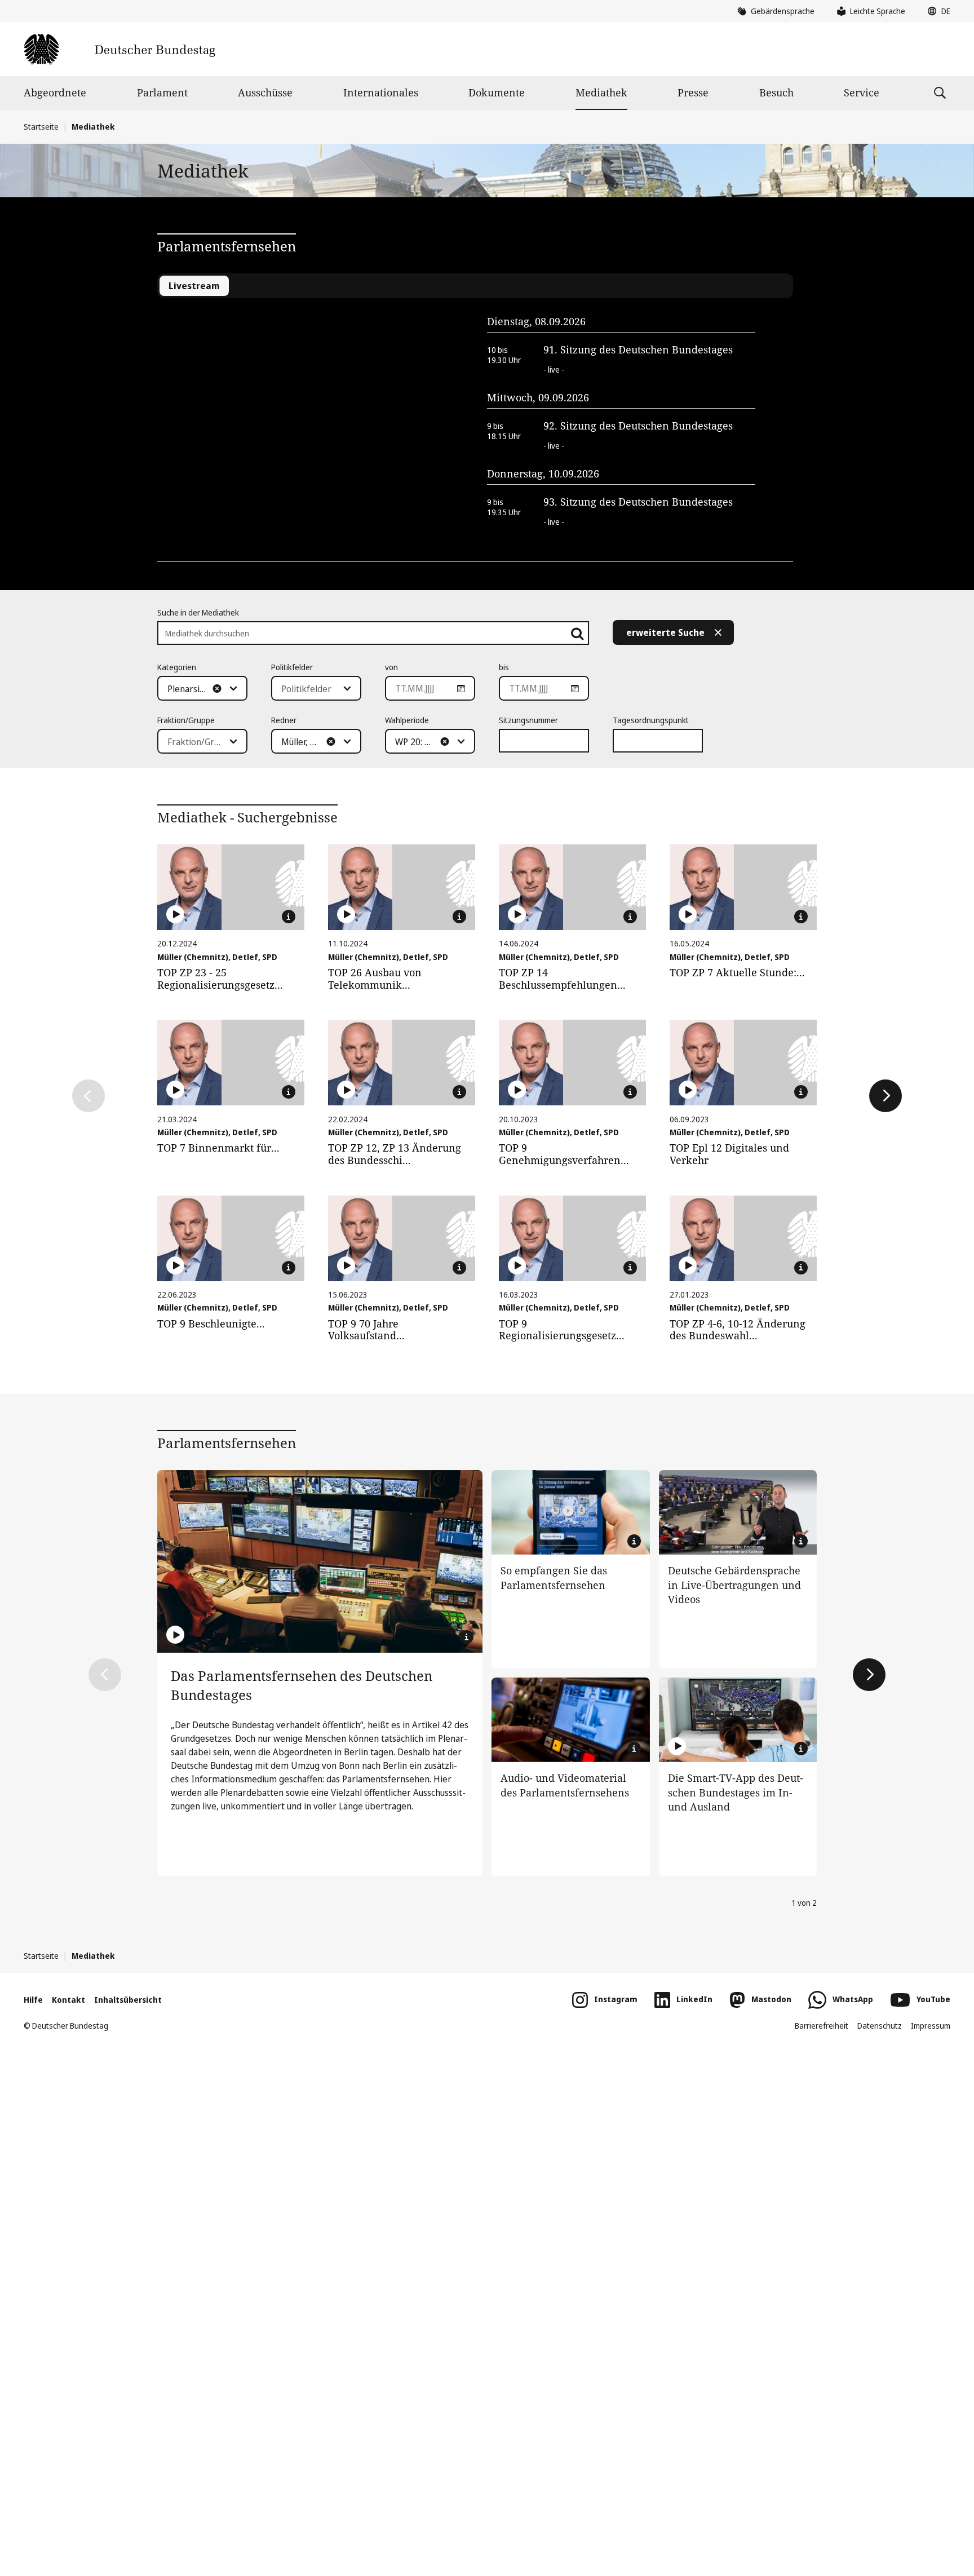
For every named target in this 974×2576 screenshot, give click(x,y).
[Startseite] (119, 49)
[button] (936, 11)
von (391, 667)
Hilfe (33, 2000)
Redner (284, 720)
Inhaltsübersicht (128, 2000)
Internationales (381, 92)
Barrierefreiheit (822, 2026)
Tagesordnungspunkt (651, 720)
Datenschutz (880, 2026)
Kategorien (177, 667)
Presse (693, 92)
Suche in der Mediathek (198, 612)
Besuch (776, 92)
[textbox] (196, 689)
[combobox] (202, 688)
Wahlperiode (407, 720)
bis (504, 667)
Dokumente (497, 92)
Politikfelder (292, 667)
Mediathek (601, 92)
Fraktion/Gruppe (186, 720)
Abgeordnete (55, 92)
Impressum (931, 2026)
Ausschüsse (265, 92)
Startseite (41, 127)
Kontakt (68, 2000)
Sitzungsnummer (528, 720)
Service (862, 92)
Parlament (162, 92)
